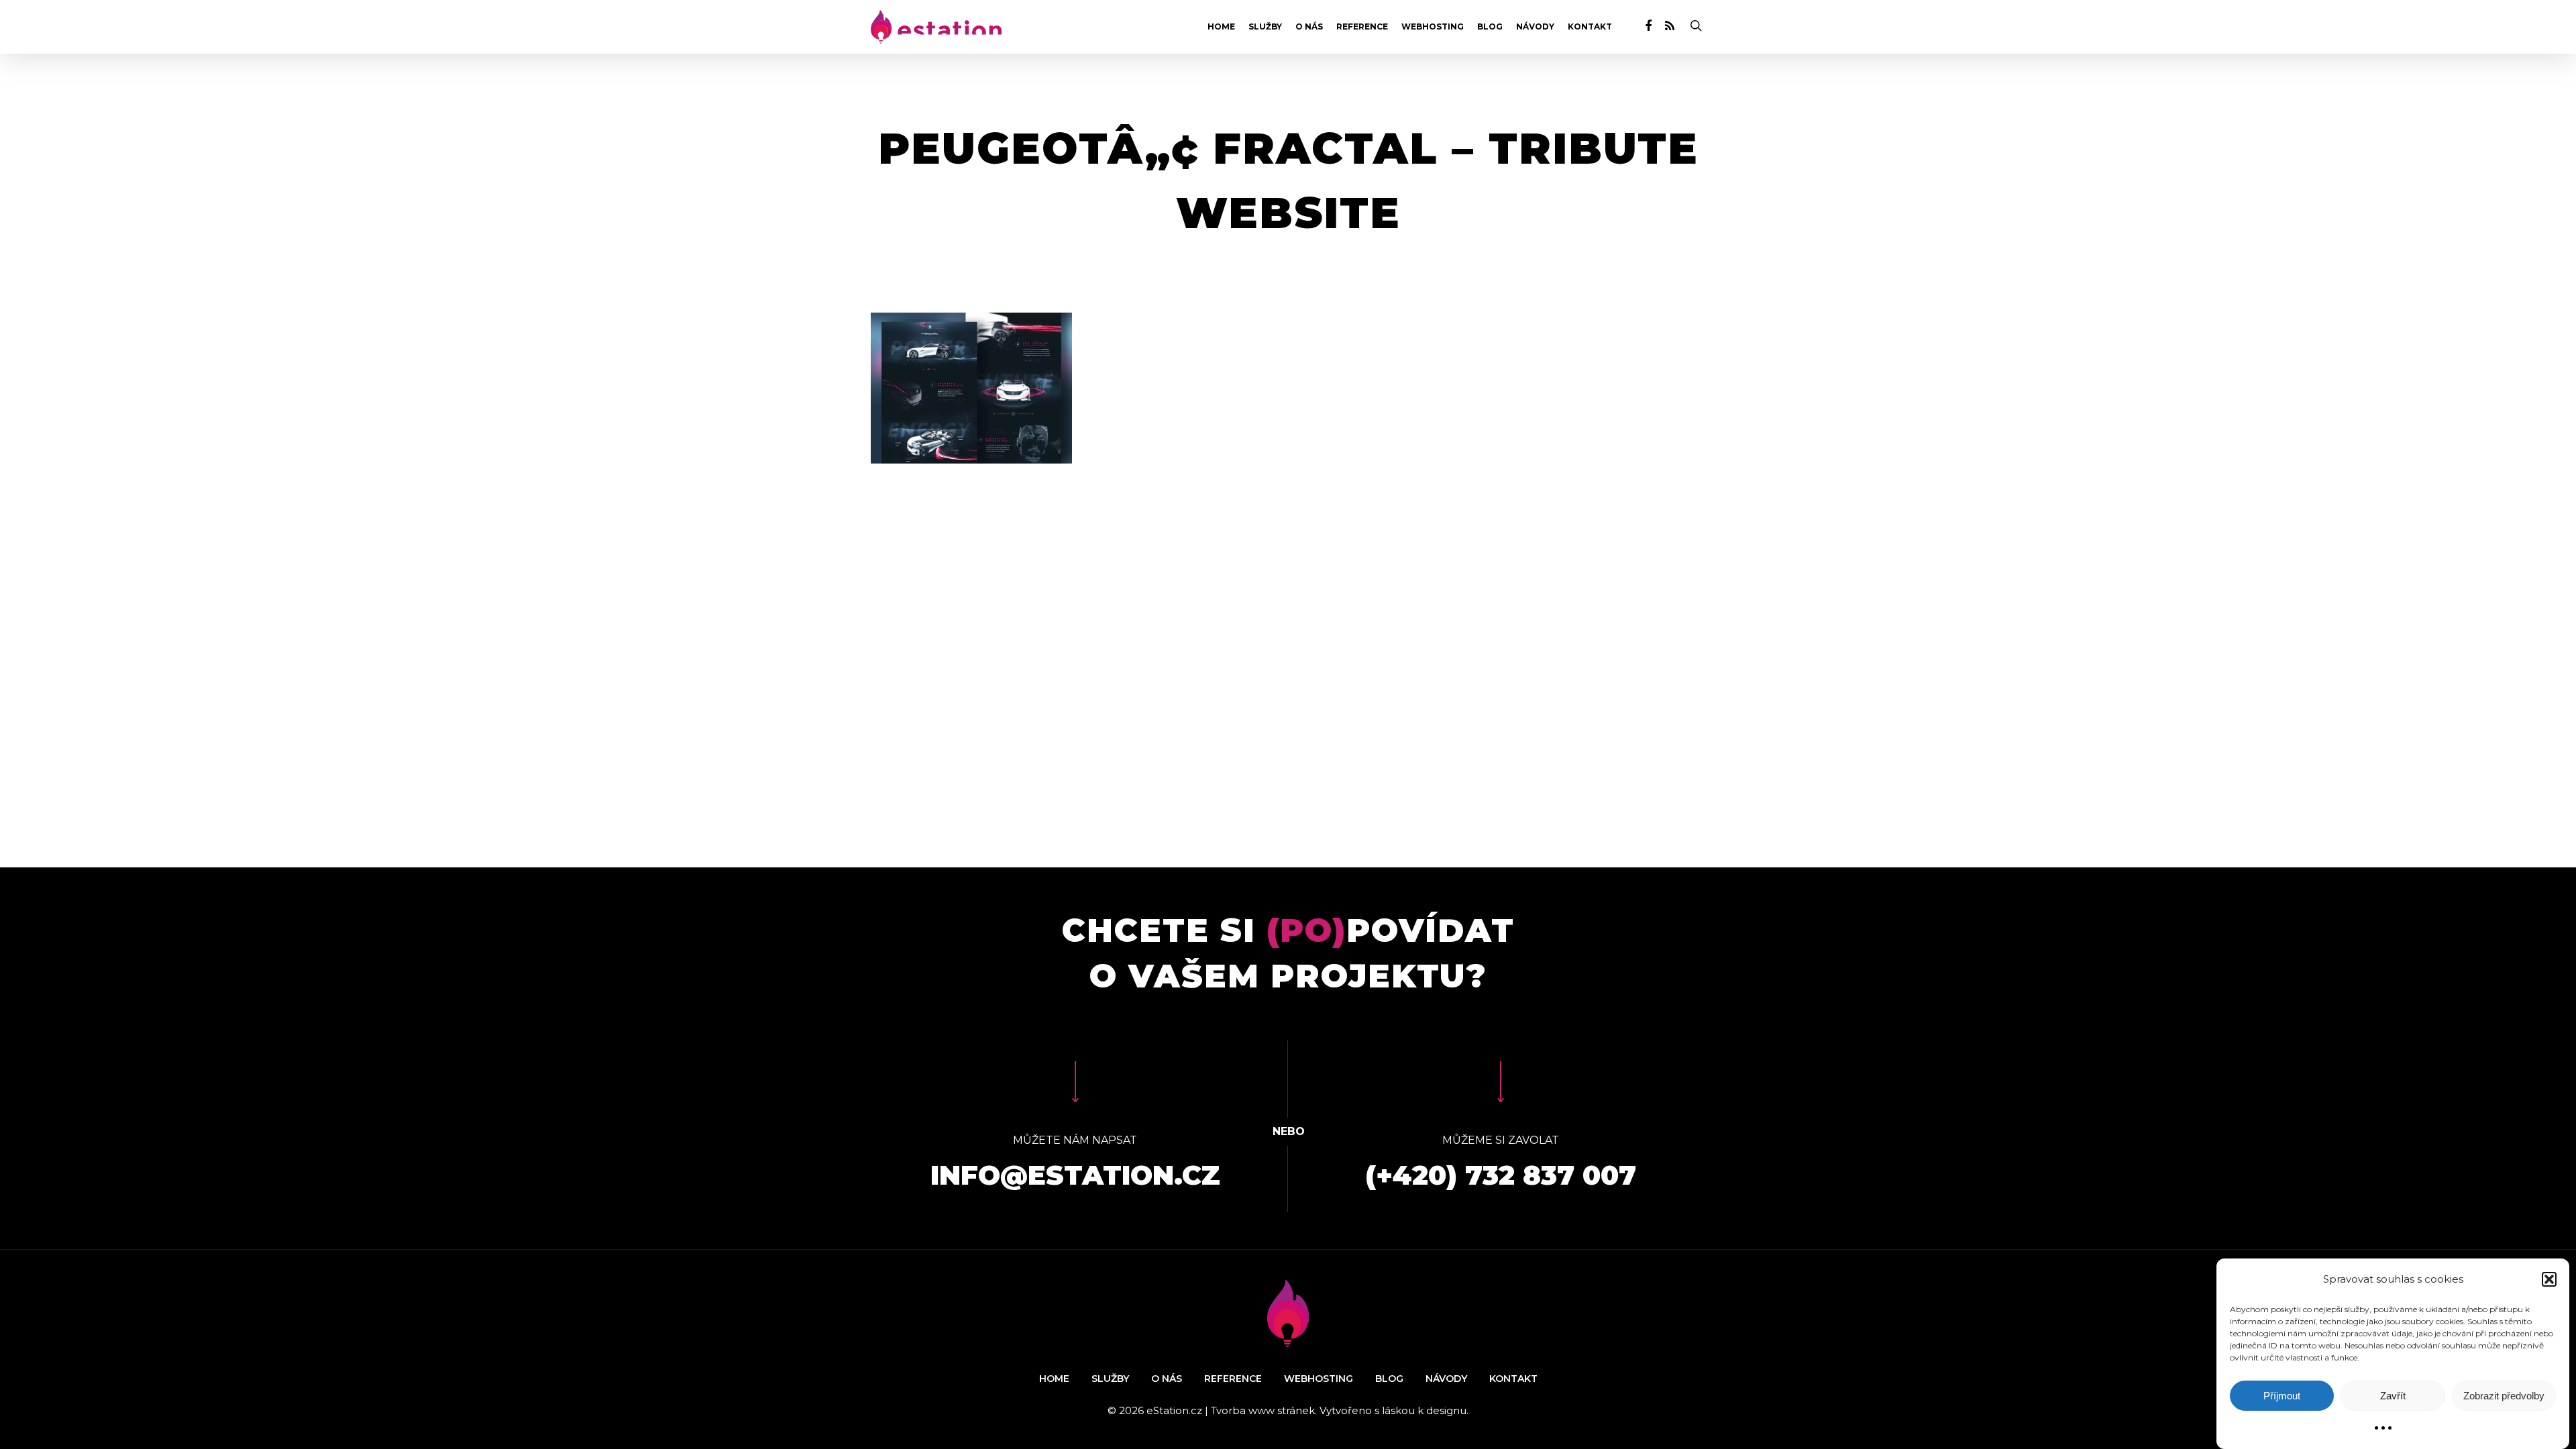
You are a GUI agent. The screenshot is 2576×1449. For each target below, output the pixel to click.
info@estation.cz (1075, 1175)
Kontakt (1590, 27)
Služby (1265, 27)
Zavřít (2393, 1396)
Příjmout (2282, 1396)
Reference (1362, 27)
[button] (2549, 1279)
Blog (1490, 27)
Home (1221, 27)
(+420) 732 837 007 (1501, 1175)
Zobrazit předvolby (2504, 1396)
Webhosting (1433, 27)
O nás (1309, 27)
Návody (1535, 27)
